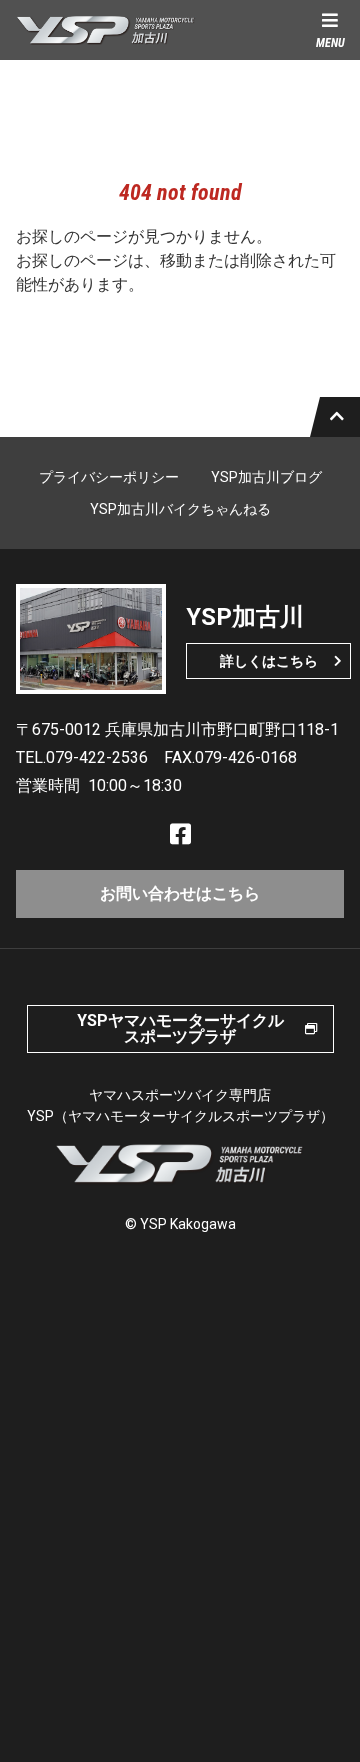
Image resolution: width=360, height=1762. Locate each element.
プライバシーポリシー (109, 477)
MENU (330, 43)
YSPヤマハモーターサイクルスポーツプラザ (180, 1028)
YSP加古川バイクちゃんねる (180, 509)
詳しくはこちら (269, 661)
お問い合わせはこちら (180, 893)
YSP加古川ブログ (266, 477)
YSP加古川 (106, 30)
